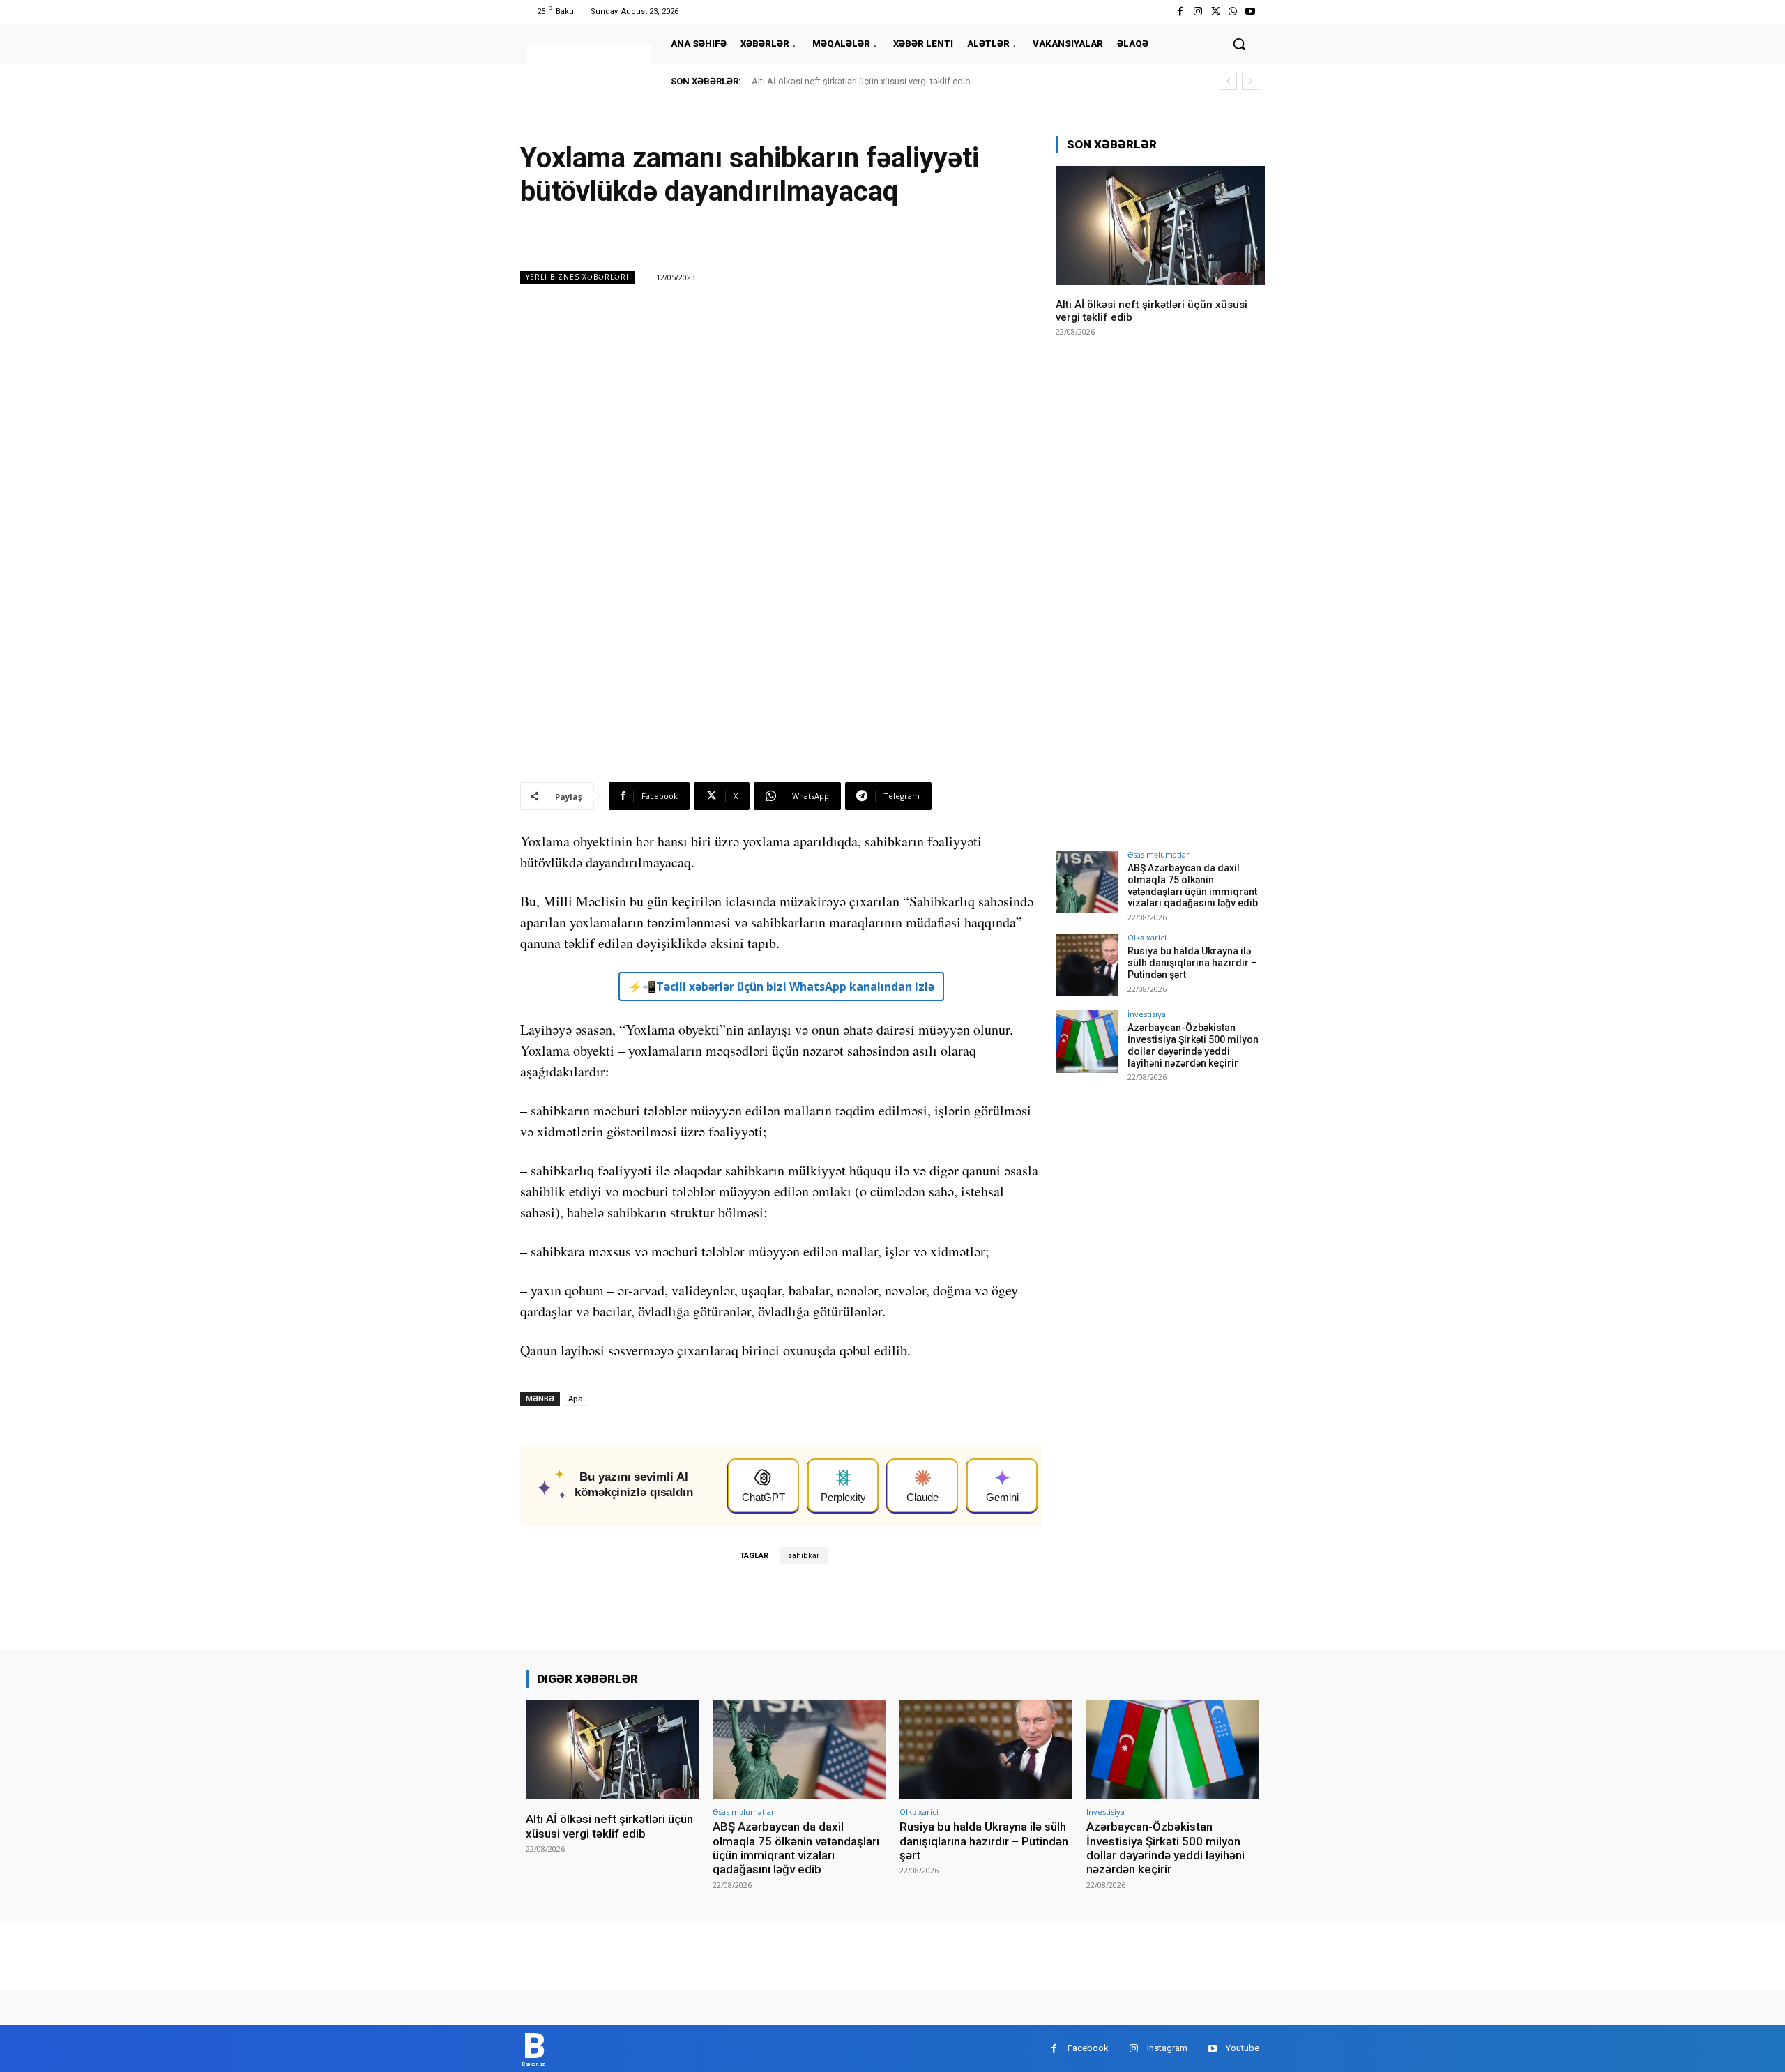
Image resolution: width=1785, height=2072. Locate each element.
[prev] (1228, 81)
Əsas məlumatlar (1159, 854)
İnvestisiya (1147, 1014)
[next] (1251, 81)
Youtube (1243, 2048)
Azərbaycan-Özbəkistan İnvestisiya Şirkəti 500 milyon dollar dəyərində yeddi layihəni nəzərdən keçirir (1193, 1045)
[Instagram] (1198, 12)
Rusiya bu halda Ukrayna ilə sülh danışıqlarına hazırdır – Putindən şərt (1192, 963)
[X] (1215, 12)
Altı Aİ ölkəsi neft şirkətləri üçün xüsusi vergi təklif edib (861, 81)
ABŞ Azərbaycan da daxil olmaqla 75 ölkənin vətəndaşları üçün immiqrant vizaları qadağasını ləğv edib (1193, 885)
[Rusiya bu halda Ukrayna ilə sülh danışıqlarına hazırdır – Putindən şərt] (1087, 965)
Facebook (1088, 2048)
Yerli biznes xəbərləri (577, 277)
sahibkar (804, 1556)
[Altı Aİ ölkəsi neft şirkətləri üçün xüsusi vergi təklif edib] (1160, 226)
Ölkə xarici (1147, 937)
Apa (576, 1398)
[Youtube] (1251, 12)
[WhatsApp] (1233, 12)
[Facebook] (1180, 12)
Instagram (1167, 2048)
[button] (1239, 44)
